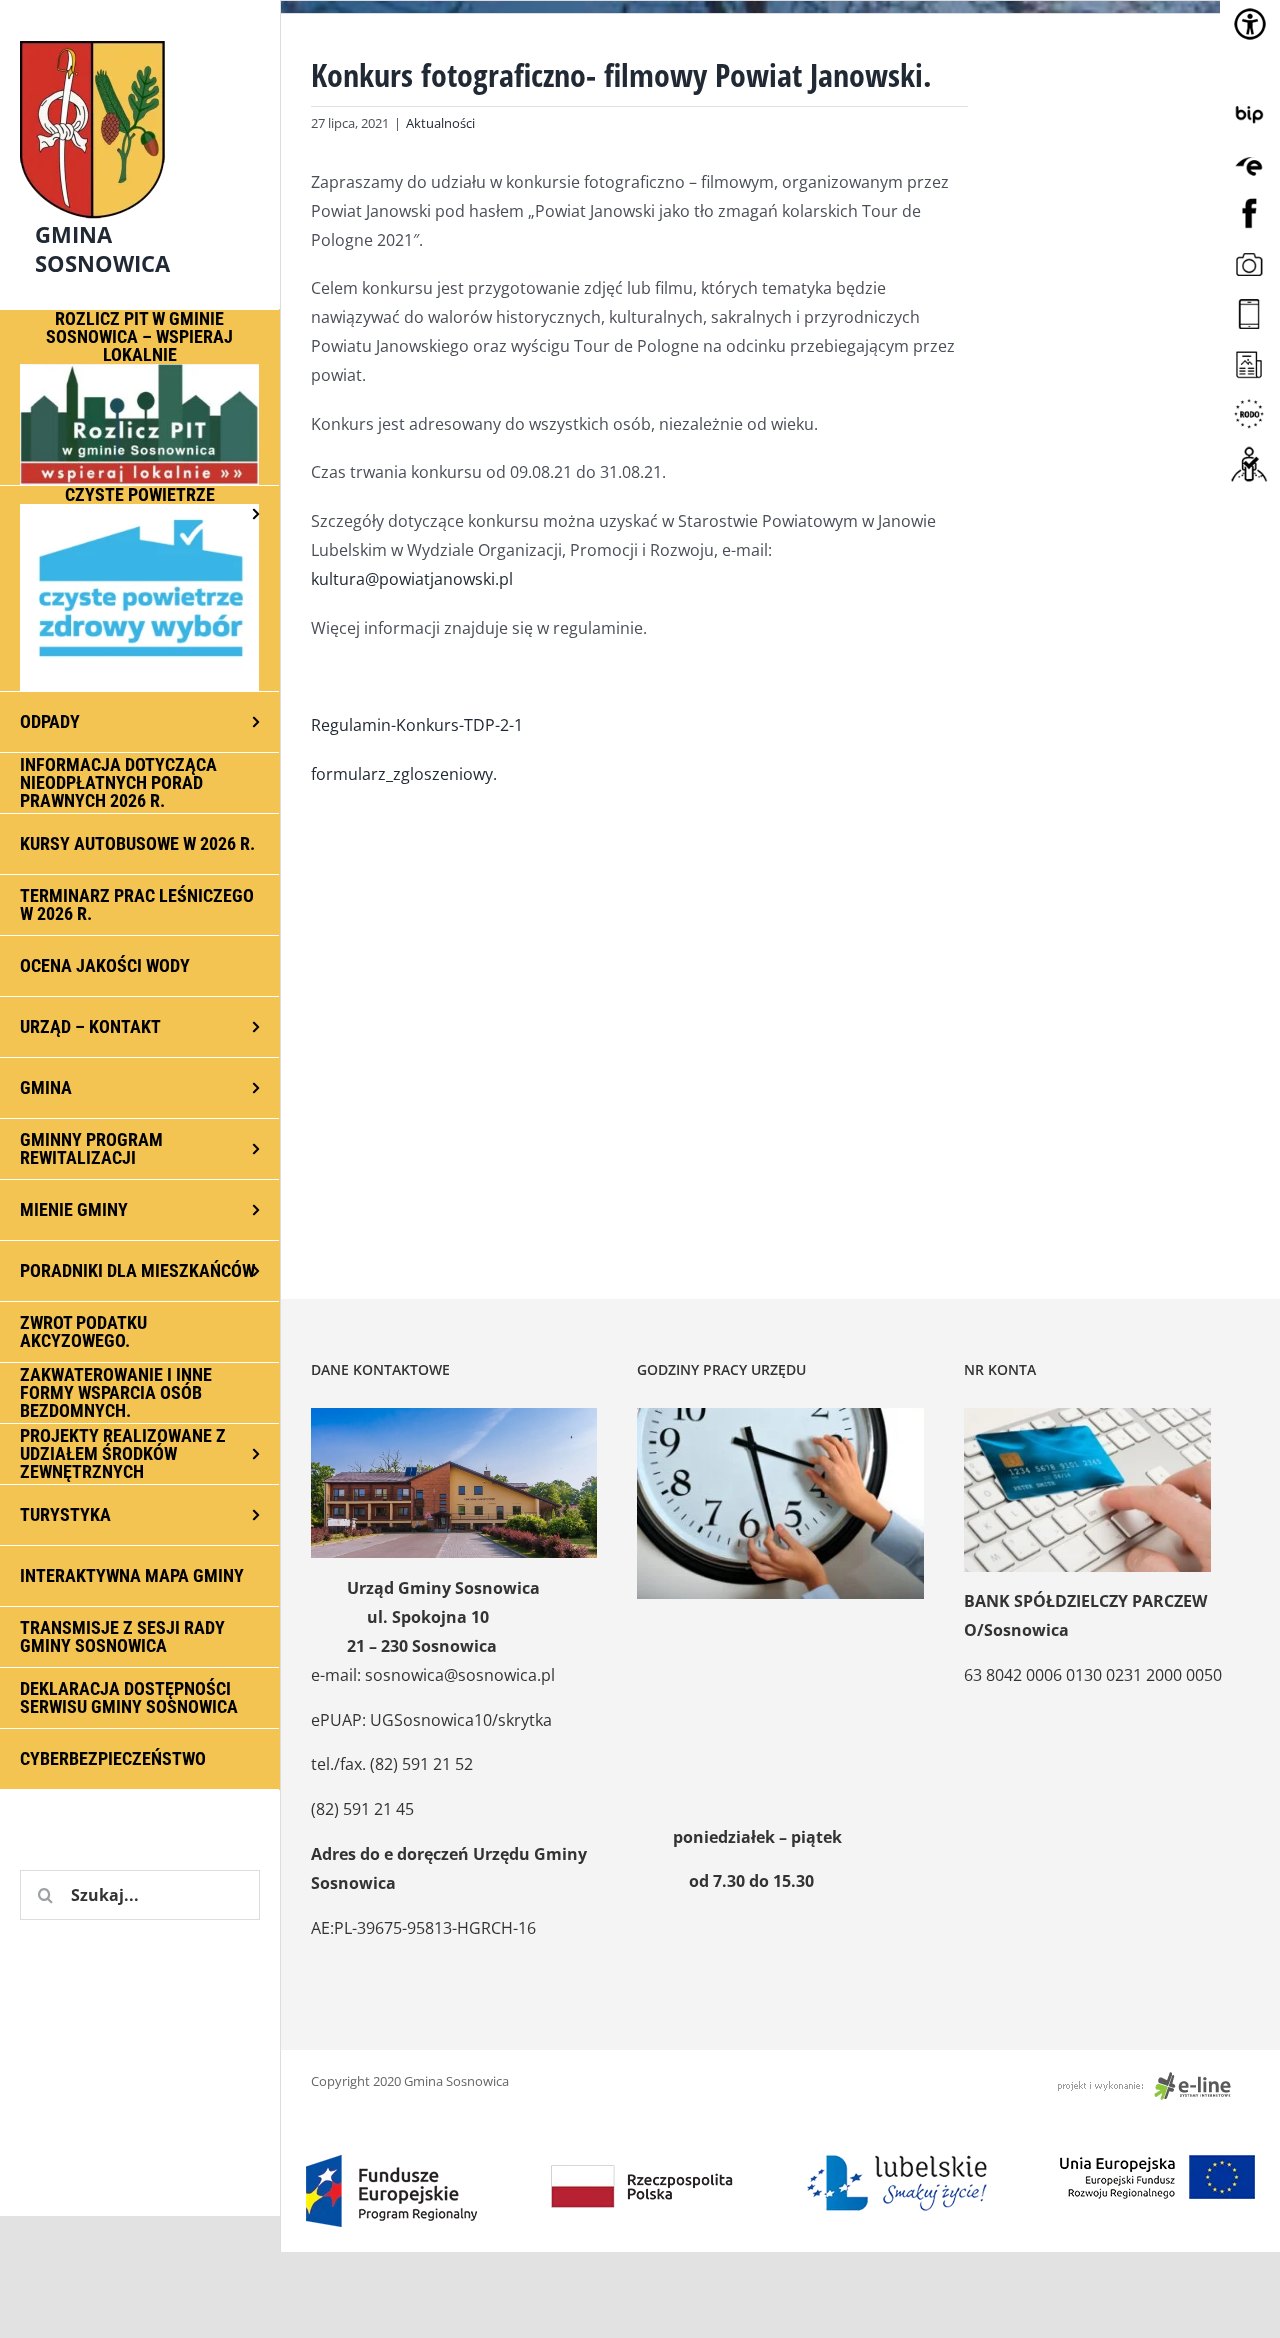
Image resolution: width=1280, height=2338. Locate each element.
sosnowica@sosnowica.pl (460, 1675)
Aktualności (440, 123)
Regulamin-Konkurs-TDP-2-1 (417, 725)
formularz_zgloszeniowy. (404, 774)
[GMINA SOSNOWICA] (140, 36)
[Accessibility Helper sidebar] (1250, 24)
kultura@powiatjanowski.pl (412, 579)
